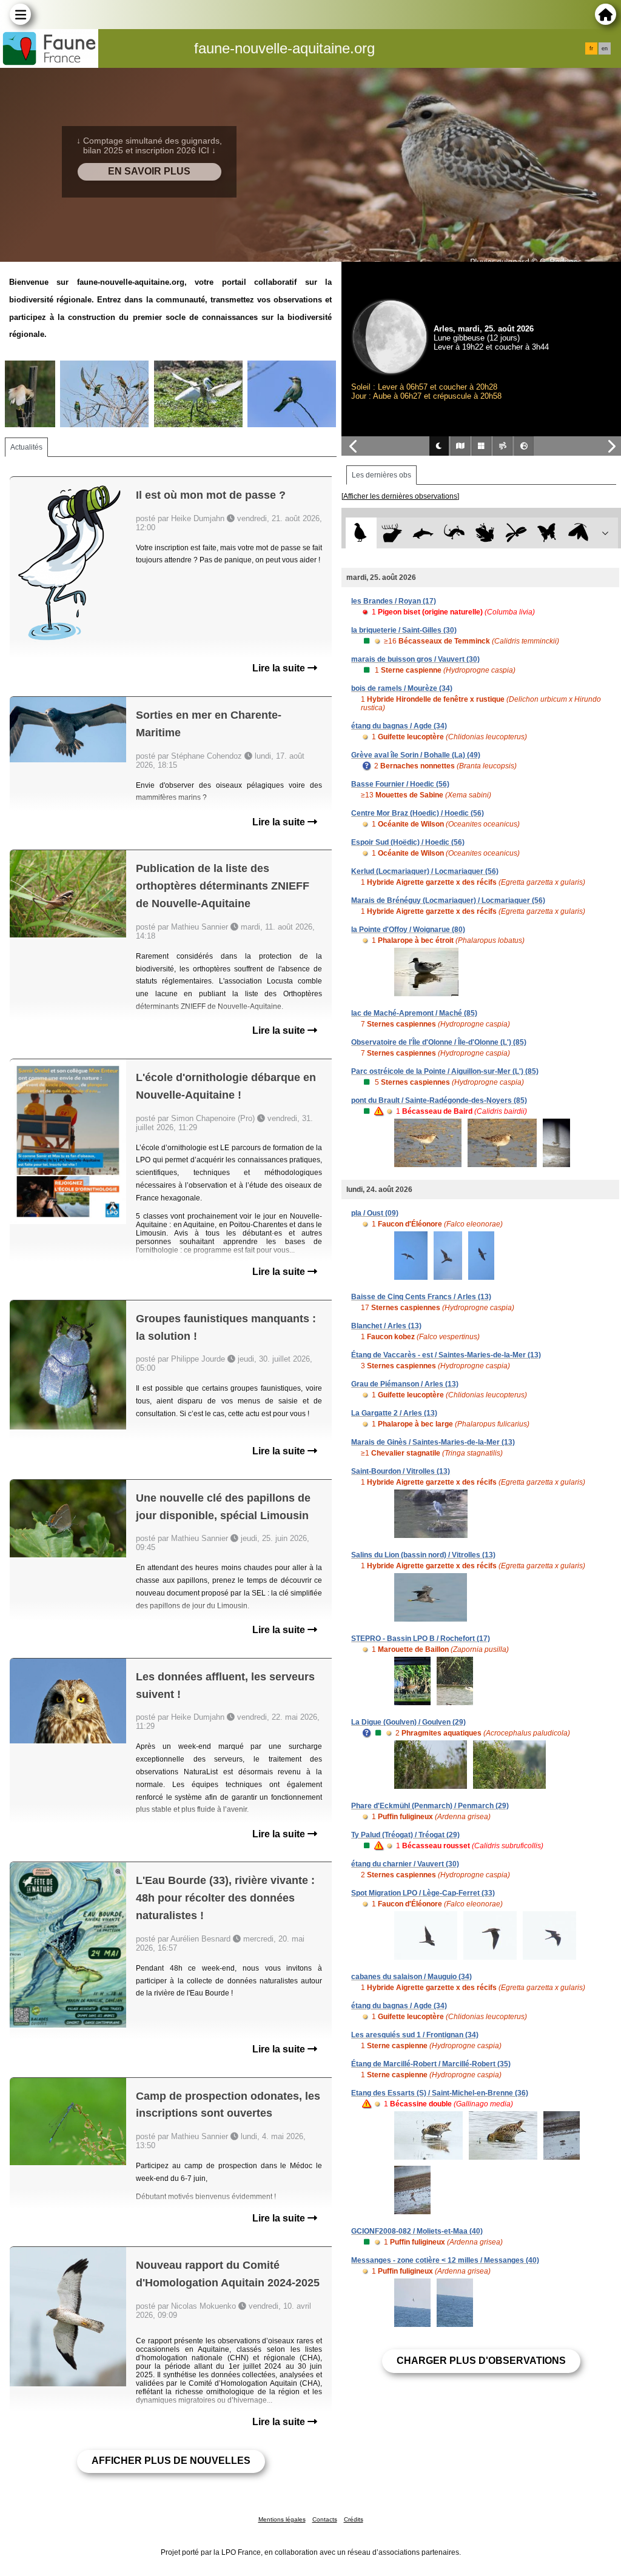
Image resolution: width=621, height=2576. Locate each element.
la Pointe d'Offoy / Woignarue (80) (408, 930)
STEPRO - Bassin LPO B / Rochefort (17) (421, 1639)
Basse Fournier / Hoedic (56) (400, 784)
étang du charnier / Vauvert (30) (405, 1864)
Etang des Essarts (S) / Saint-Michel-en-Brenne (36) (440, 2093)
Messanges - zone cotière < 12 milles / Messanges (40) (445, 2260)
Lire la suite (280, 668)
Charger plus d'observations (481, 2361)
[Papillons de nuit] (578, 533)
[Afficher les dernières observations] (400, 496)
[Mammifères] (392, 533)
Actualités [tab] (26, 447)
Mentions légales (282, 2519)
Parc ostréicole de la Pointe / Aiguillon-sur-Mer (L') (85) (445, 1071)
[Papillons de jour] (547, 533)
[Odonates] (516, 533)
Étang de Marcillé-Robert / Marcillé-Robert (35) (431, 2064)
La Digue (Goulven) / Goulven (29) (408, 1722)
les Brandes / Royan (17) (394, 601)
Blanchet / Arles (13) (386, 1326)
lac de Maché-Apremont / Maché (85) (414, 1013)
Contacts (325, 2519)
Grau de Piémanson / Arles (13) (405, 1384)
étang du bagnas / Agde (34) (399, 726)
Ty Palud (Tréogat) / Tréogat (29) (405, 1835)
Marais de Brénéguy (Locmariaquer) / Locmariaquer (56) (448, 900)
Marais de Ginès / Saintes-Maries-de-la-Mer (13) (433, 1442)
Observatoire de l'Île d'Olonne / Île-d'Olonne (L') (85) (439, 1042)
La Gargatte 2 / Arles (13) (394, 1413)
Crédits (354, 2519)
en (605, 48)
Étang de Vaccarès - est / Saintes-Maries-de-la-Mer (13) (446, 1355)
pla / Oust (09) (375, 1213)
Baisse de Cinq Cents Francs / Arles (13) (421, 1297)
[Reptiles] (454, 533)
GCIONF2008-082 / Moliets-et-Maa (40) (417, 2231)
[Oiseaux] (361, 533)
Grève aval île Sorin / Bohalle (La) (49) (416, 755)
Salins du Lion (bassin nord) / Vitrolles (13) (423, 1555)
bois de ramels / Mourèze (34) (402, 688)
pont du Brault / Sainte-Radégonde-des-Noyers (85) (439, 1100)
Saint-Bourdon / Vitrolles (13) (401, 1471)
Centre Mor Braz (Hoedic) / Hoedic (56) (418, 813)
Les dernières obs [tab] (381, 475)
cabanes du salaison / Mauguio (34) (411, 1977)
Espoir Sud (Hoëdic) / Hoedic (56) (408, 842)
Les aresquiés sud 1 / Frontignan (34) (415, 2035)
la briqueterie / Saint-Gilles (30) (404, 630)
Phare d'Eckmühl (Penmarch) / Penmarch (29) (430, 1806)
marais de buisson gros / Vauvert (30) (415, 659)
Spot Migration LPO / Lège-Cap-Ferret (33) (423, 1893)
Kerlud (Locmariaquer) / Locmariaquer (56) (425, 871)
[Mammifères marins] (423, 533)
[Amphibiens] (485, 533)
